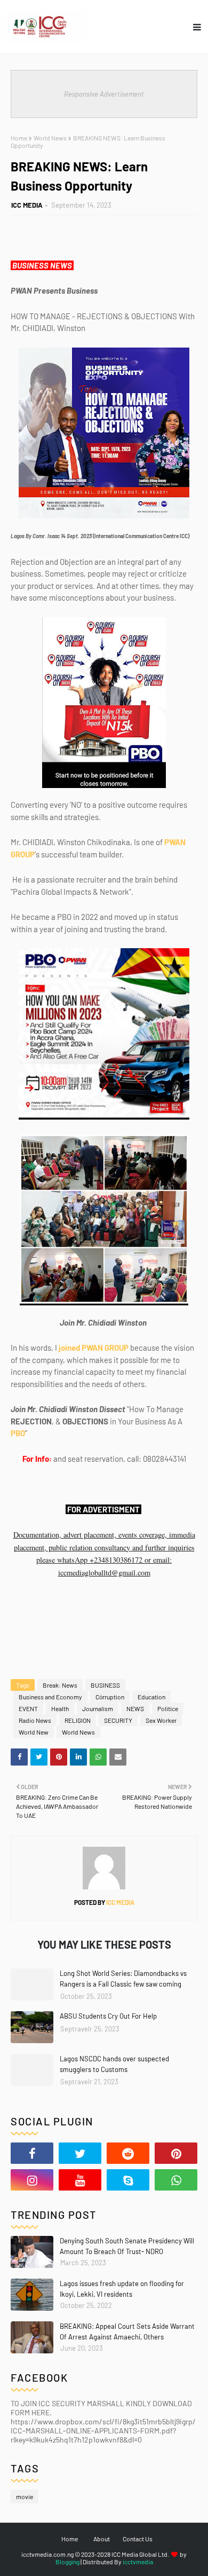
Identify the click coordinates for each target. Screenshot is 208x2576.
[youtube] (80, 2180)
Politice (168, 1708)
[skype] (128, 2180)
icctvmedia (138, 2562)
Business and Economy (50, 1697)
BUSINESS (105, 1685)
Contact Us (138, 2539)
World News (50, 138)
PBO (18, 1433)
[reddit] (128, 2153)
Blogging (67, 2562)
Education (151, 1697)
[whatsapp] (176, 2180)
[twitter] (80, 2153)
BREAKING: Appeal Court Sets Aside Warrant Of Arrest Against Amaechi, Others (127, 2331)
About (102, 2539)
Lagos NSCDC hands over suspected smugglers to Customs (114, 2064)
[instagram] (32, 2180)
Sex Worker (161, 1720)
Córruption (110, 1697)
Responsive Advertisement (104, 94)
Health (60, 1708)
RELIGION (78, 1720)
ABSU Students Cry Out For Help (108, 2016)
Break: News (60, 1685)
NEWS (135, 1708)
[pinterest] (176, 2153)
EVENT (28, 1708)
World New (34, 1732)
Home (19, 138)
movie (25, 2496)
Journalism (98, 1708)
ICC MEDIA (27, 205)
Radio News (35, 1720)
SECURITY (118, 1720)
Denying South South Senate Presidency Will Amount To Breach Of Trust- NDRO (127, 2246)
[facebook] (32, 2153)
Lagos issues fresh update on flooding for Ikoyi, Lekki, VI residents (122, 2289)
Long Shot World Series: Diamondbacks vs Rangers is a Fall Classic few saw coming (123, 1979)
